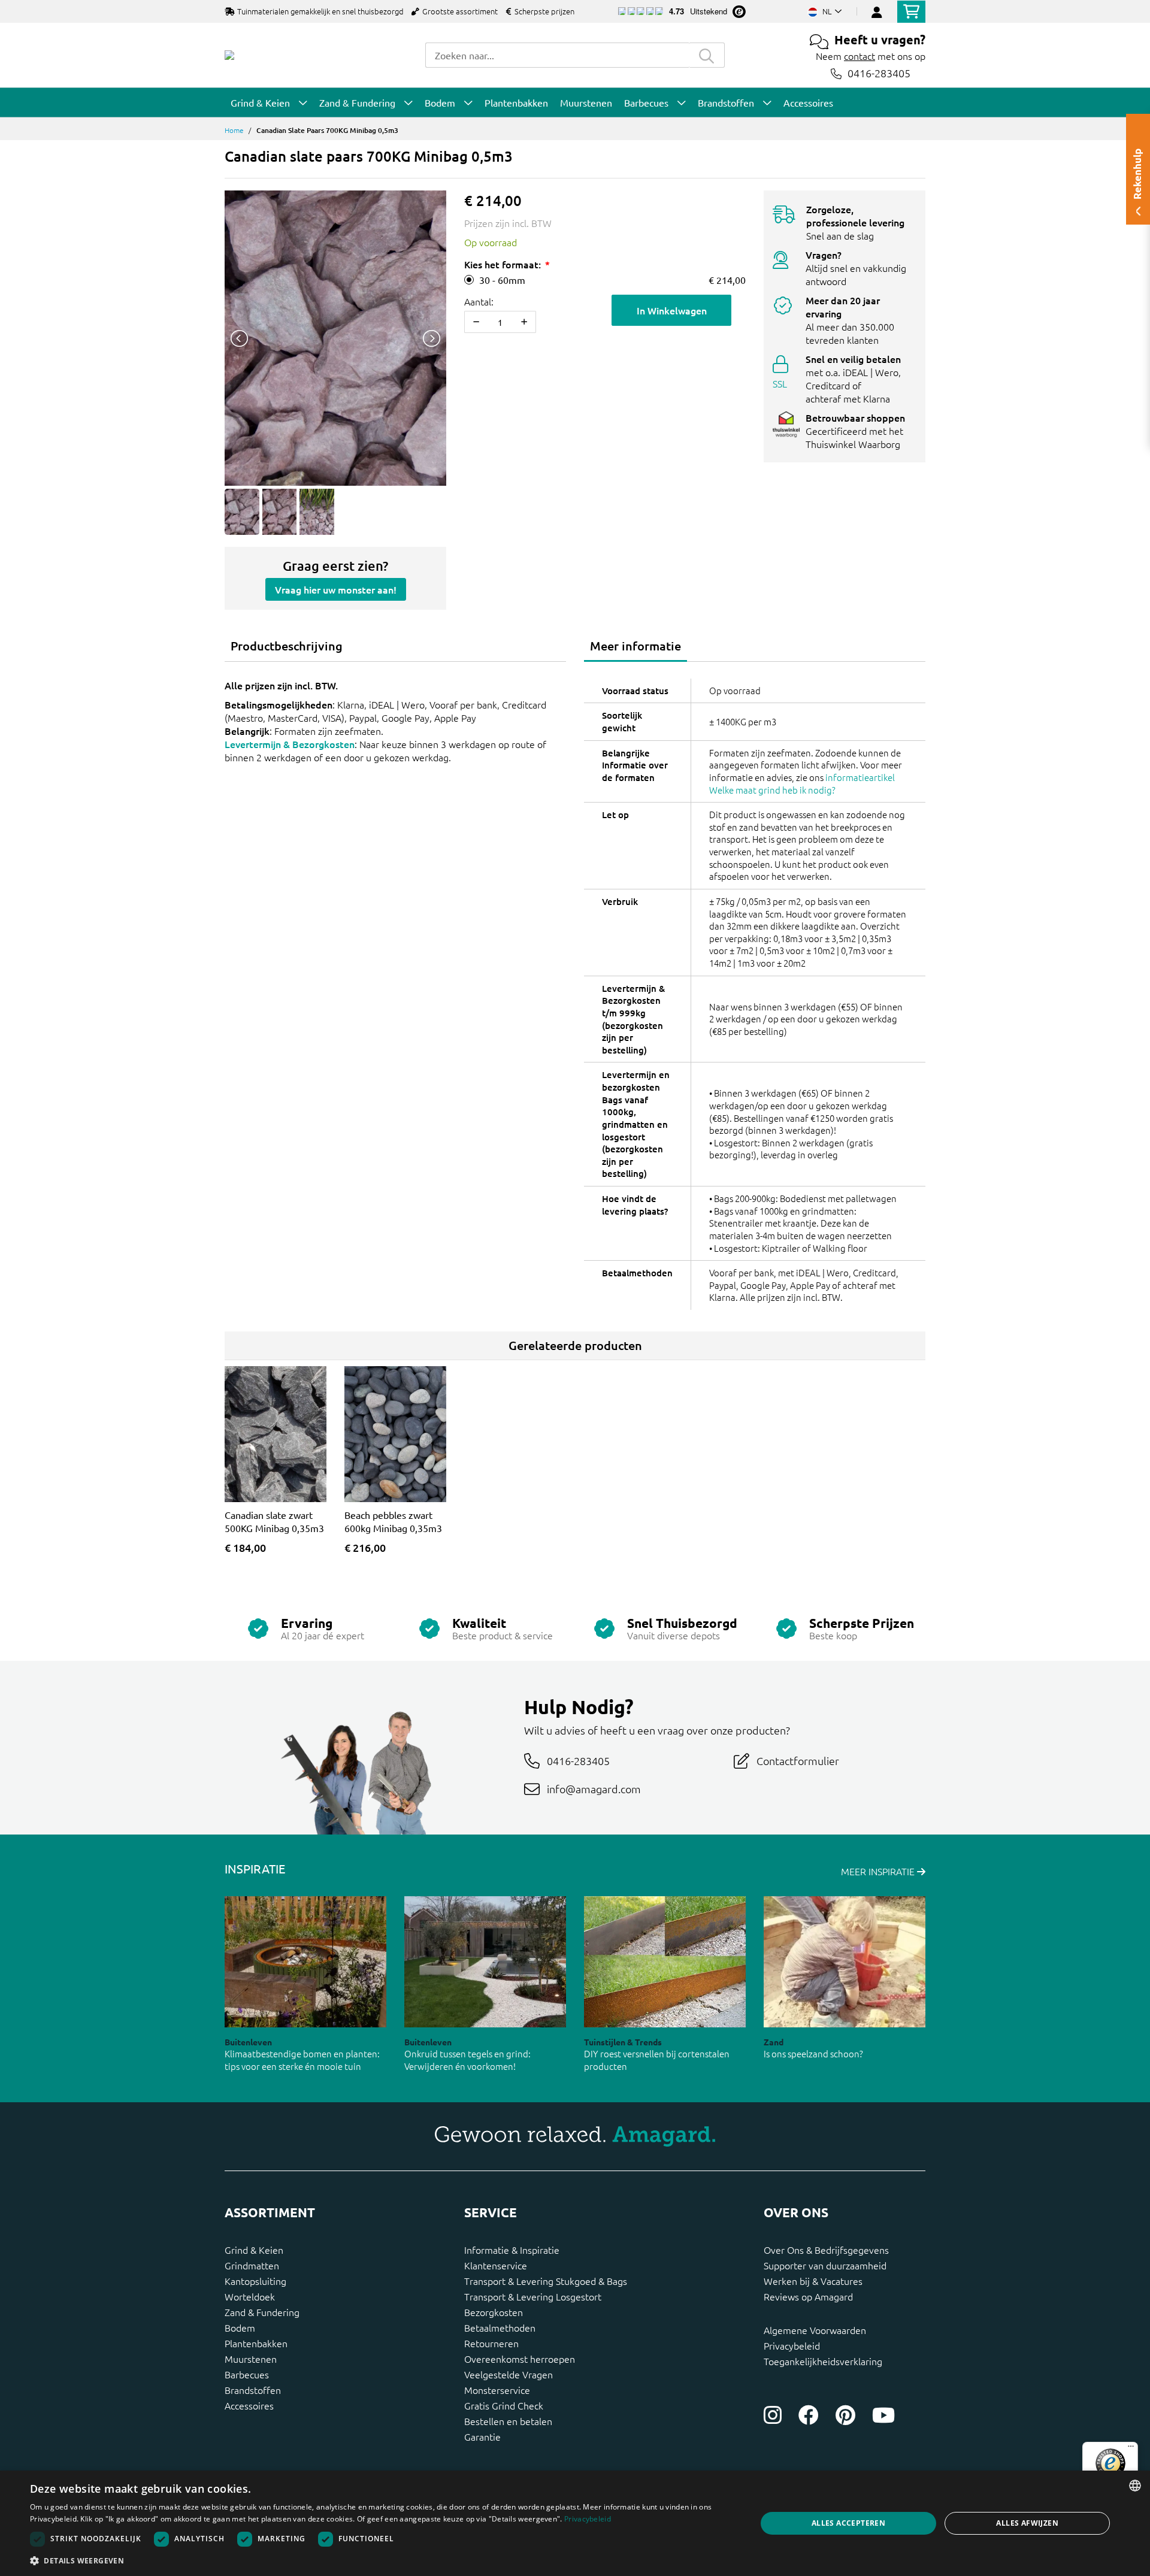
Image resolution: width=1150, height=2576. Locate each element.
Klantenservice (496, 2265)
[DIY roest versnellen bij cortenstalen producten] (665, 1962)
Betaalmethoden (500, 2327)
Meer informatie (635, 646)
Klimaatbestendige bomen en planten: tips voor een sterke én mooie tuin (302, 2060)
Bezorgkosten (494, 2312)
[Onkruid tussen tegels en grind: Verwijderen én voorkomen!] (485, 1962)
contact (860, 56)
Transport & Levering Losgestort (533, 2296)
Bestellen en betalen (508, 2421)
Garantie (482, 2436)
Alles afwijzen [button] (1027, 2523)
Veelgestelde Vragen (509, 2374)
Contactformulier (798, 1761)
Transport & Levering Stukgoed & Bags (546, 2281)
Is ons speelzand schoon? (813, 2053)
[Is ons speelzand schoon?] (845, 1962)
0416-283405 (879, 73)
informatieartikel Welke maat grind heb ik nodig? (802, 783)
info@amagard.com (594, 1789)
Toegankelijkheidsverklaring (823, 2361)
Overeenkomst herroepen (520, 2359)
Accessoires (249, 2405)
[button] (382, 2560)
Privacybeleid (792, 2345)
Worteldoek (250, 2296)
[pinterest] (845, 2415)
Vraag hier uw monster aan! (336, 589)
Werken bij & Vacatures (813, 2281)
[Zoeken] (707, 55)
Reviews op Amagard (808, 2296)
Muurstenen (251, 2359)
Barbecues (247, 2374)
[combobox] (557, 55)
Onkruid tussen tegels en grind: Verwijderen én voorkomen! (467, 2060)
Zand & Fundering (262, 2312)
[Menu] (1131, 2449)
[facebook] (809, 2415)
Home (234, 130)
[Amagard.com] (229, 55)
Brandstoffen (253, 2390)
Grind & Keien (254, 2250)
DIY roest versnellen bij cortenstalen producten (657, 2060)
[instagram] (773, 2415)
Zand (774, 2042)
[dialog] (575, 2523)
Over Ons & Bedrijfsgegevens (826, 2250)
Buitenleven (248, 2042)
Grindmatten (252, 2265)
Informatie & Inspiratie (512, 2250)
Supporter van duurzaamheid (825, 2265)
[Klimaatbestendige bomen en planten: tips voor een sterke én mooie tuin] (305, 1962)
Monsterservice (497, 2390)
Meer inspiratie (879, 1871)
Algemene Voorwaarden (815, 2330)
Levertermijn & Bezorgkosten (290, 744)
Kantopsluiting (255, 2281)
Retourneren (491, 2343)
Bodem (240, 2327)
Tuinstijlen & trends (623, 2042)
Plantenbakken (256, 2343)
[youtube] (883, 2415)
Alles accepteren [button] (848, 2523)
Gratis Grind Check (504, 2405)
